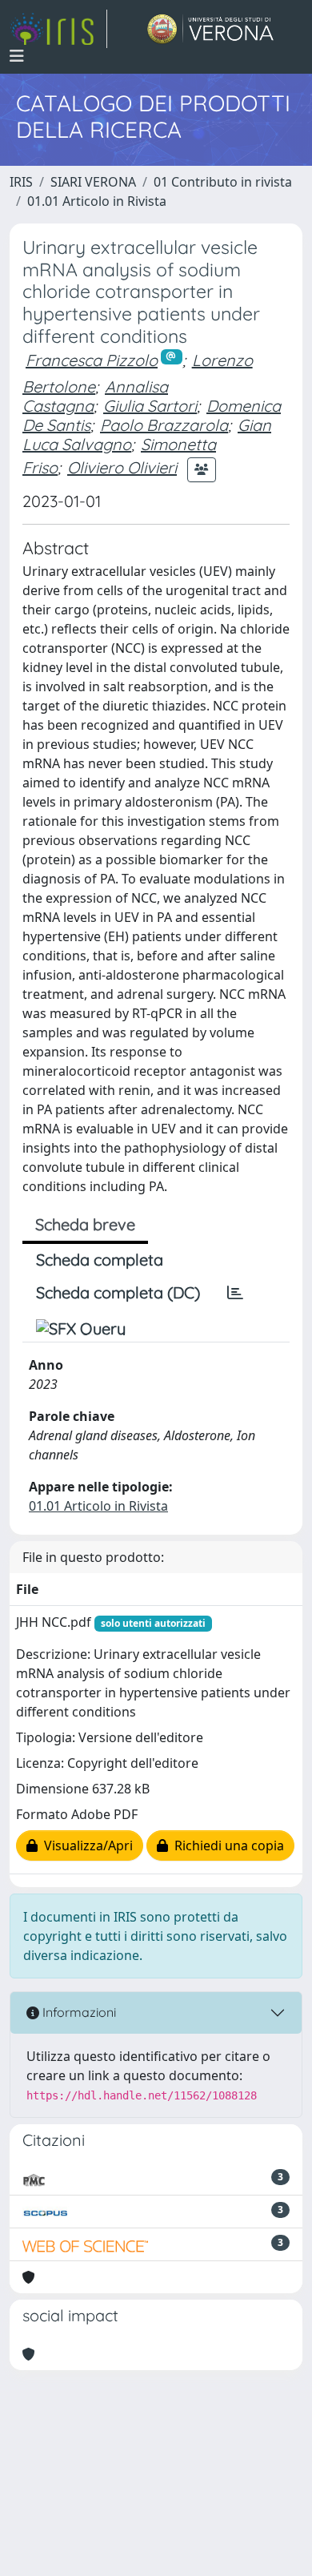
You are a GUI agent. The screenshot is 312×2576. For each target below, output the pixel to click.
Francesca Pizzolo (92, 360)
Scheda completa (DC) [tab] (118, 1292)
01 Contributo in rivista (223, 182)
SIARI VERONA (93, 182)
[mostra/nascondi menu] (17, 56)
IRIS (21, 182)
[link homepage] (58, 29)
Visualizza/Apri (85, 1845)
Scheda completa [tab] (100, 1260)
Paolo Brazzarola (164, 425)
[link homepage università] (211, 29)
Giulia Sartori (150, 406)
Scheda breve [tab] (85, 1224)
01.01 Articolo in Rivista (97, 201)
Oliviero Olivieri (122, 467)
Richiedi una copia (226, 1845)
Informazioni (78, 2012)
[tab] (235, 1293)
